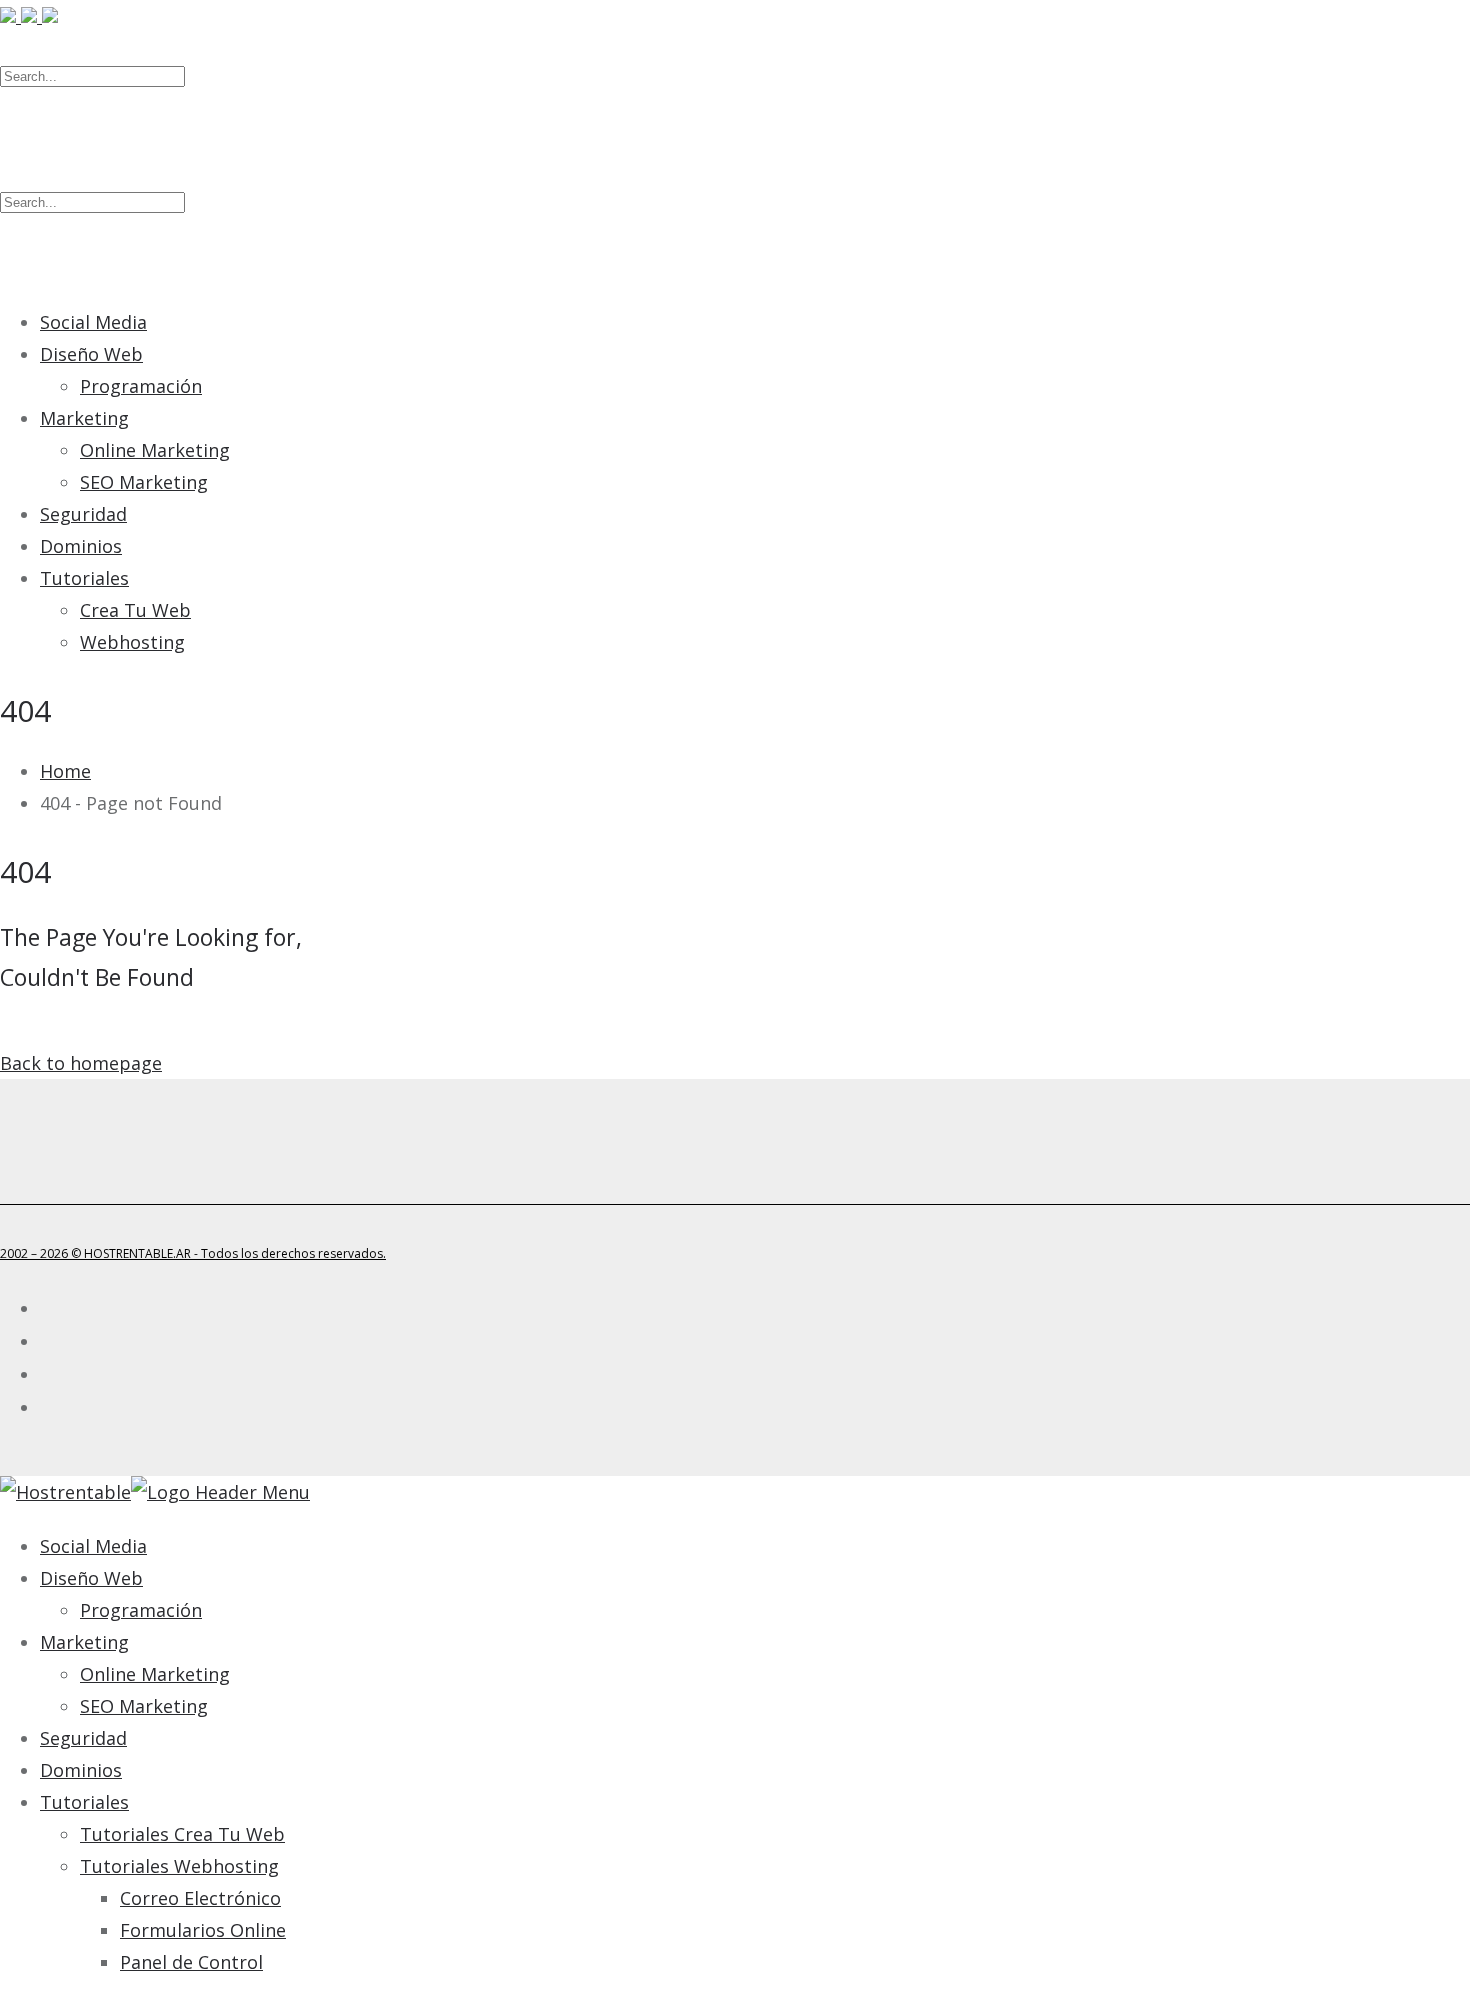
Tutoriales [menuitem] (84, 1802)
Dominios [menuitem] (81, 1770)
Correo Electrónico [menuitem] (200, 1898)
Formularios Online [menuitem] (203, 1930)
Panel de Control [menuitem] (191, 1962)
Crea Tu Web (135, 610)
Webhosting (132, 642)
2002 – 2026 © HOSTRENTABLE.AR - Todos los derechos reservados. (193, 1253)
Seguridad (83, 514)
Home (65, 771)
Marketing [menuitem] (84, 1642)
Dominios (81, 546)
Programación (141, 386)
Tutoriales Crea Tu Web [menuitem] (182, 1834)
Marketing (84, 418)
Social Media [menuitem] (93, 1546)
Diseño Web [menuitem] (91, 1578)
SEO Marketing (144, 482)
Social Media (93, 322)
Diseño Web (91, 354)
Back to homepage (81, 1063)
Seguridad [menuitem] (83, 1738)
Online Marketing (155, 450)
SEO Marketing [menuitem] (144, 1706)
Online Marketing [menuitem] (155, 1674)
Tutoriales (84, 578)
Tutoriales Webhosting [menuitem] (179, 1866)
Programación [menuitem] (141, 1610)
